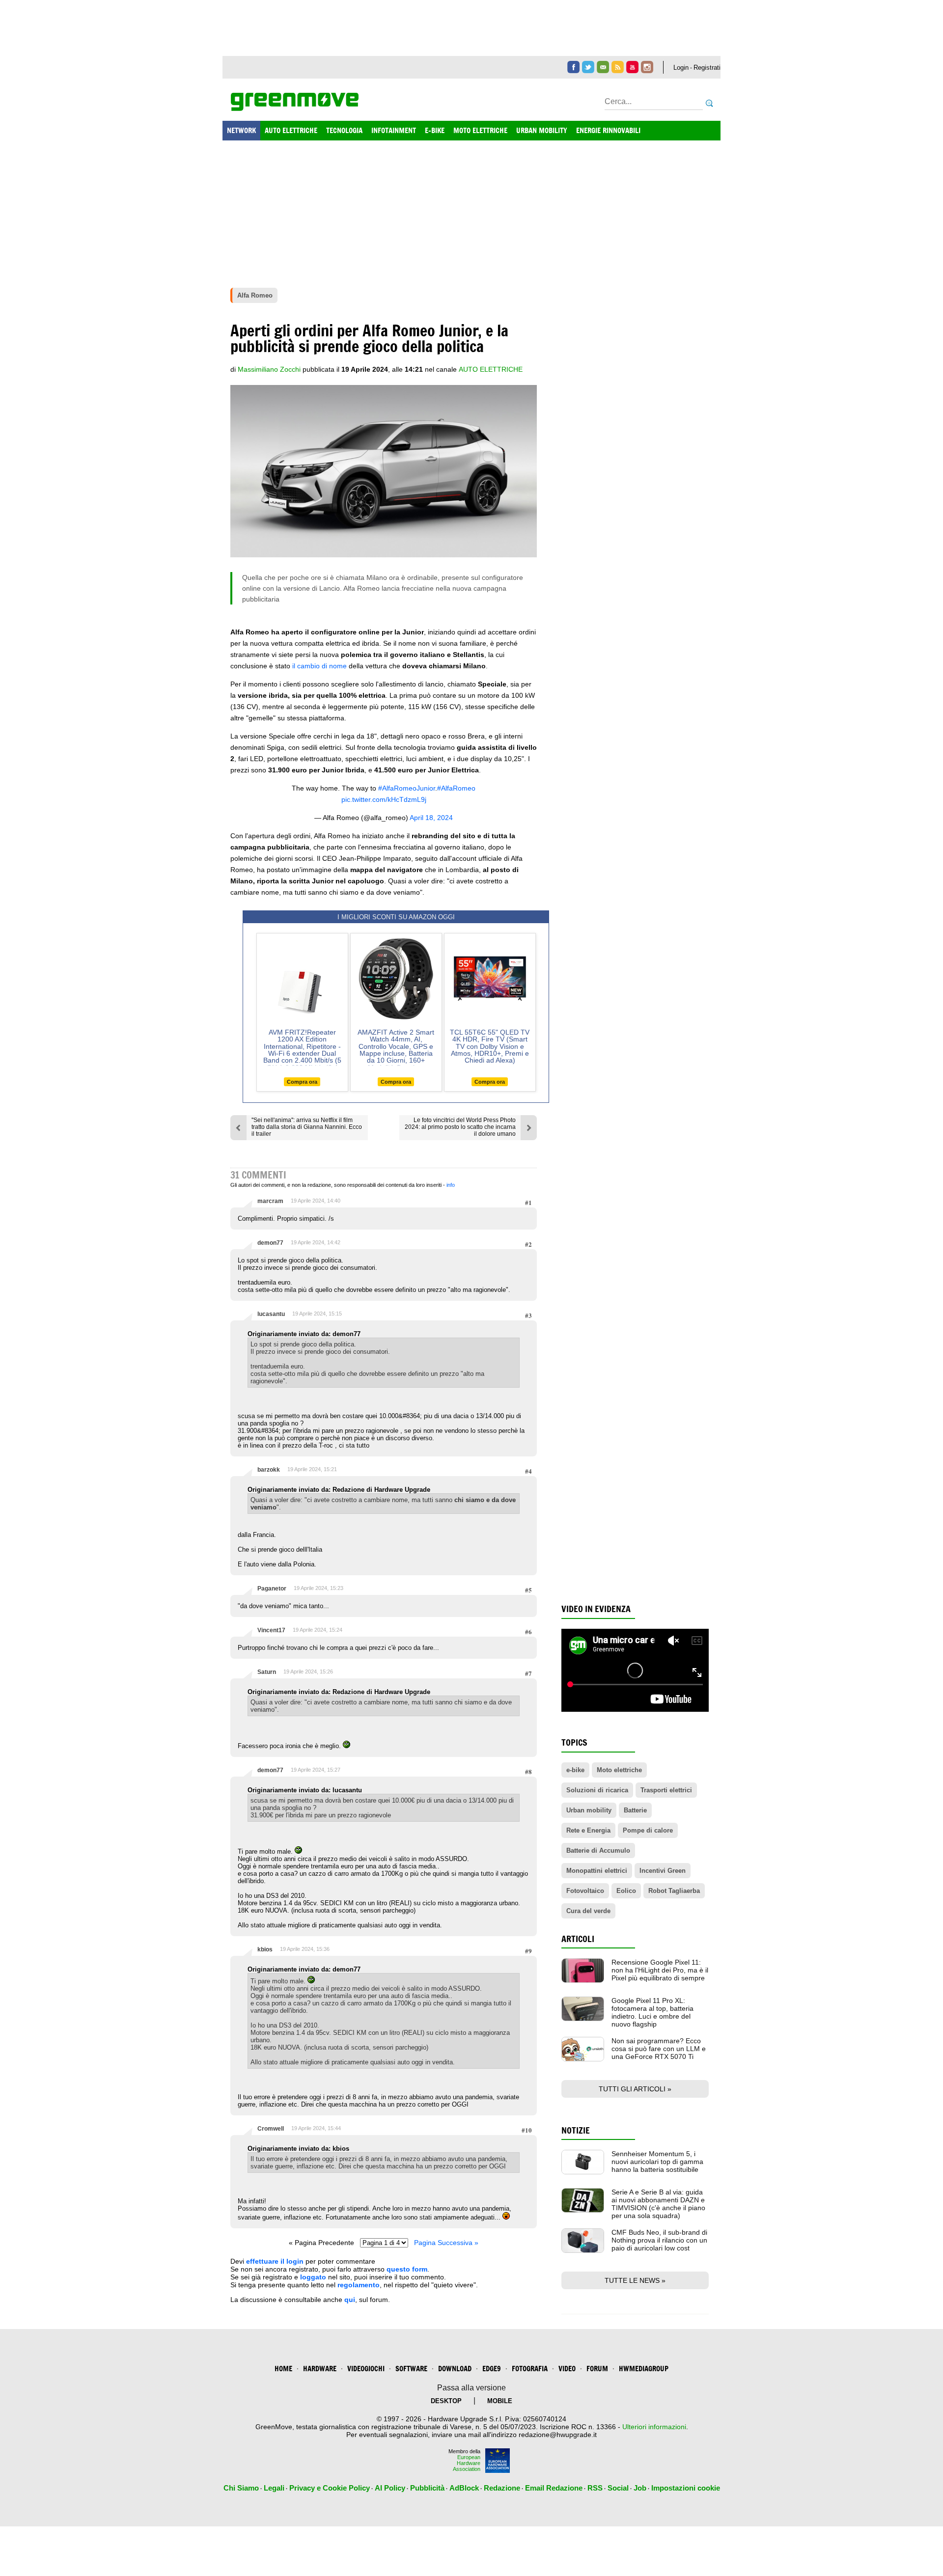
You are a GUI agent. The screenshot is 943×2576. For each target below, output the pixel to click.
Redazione (502, 2488)
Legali (274, 2488)
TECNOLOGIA (344, 130)
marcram (270, 1201)
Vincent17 (271, 1630)
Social (618, 2488)
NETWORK (241, 130)
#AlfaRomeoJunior (407, 788)
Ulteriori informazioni (654, 2427)
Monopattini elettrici (597, 1871)
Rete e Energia (588, 1830)
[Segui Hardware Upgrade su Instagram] (647, 67)
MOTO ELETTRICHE (480, 130)
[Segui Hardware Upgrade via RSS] (618, 67)
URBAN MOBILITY (542, 130)
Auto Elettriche (491, 369)
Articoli (578, 1939)
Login (681, 68)
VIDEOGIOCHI (366, 2369)
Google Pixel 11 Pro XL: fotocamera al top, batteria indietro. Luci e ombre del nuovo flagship (652, 2012)
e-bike (575, 1770)
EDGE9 (492, 2369)
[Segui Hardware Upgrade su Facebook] (573, 67)
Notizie (576, 2130)
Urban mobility (589, 1810)
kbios (265, 1949)
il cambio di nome (319, 666)
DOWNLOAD (455, 2369)
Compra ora (302, 1082)
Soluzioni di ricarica (597, 1790)
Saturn (267, 1672)
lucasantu (271, 1314)
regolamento (359, 2285)
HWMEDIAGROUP (644, 2369)
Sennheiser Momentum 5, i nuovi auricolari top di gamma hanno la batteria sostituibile (657, 2162)
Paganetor (272, 1589)
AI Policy (390, 2488)
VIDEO (567, 2369)
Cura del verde (588, 1911)
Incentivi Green (663, 1871)
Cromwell (271, 2129)
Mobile (500, 2401)
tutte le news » (635, 2280)
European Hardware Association (467, 2463)
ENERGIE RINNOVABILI (608, 130)
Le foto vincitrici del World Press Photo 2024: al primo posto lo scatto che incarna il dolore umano (460, 1127)
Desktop (446, 2401)
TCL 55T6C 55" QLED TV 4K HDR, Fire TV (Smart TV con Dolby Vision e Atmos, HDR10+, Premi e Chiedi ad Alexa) (490, 1046)
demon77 (270, 1243)
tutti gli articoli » (635, 2089)
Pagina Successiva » (446, 2243)
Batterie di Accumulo (598, 1850)
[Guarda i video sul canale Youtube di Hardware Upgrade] (632, 67)
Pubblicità (427, 2488)
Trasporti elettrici (666, 1790)
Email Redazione (554, 2488)
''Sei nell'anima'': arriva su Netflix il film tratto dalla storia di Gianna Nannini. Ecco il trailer (307, 1127)
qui (350, 2300)
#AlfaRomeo (456, 788)
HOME (283, 2369)
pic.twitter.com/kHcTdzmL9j (384, 799)
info (451, 1185)
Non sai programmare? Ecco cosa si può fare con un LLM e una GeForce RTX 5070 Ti (659, 2049)
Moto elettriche (619, 1770)
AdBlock (464, 2488)
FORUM (597, 2369)
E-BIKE (435, 130)
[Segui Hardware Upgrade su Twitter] (588, 67)
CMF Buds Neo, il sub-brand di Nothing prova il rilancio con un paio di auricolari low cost (659, 2240)
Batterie (635, 1810)
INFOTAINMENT (394, 130)
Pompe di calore (648, 1830)
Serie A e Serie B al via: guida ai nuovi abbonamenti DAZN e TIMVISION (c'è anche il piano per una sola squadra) (658, 2204)
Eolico (626, 1891)
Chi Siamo (241, 2488)
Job (640, 2488)
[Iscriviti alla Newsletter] (603, 67)
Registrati (707, 68)
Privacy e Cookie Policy (330, 2488)
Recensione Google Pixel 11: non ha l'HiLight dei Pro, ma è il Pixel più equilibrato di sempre (660, 1970)
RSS (595, 2488)
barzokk (269, 1470)
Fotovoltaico (585, 1891)
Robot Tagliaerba (674, 1891)
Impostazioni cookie (686, 2488)
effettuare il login (275, 2261)
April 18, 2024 (431, 818)
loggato (313, 2277)
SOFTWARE (411, 2369)
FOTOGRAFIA (530, 2369)
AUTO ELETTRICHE (291, 130)
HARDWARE (320, 2369)
